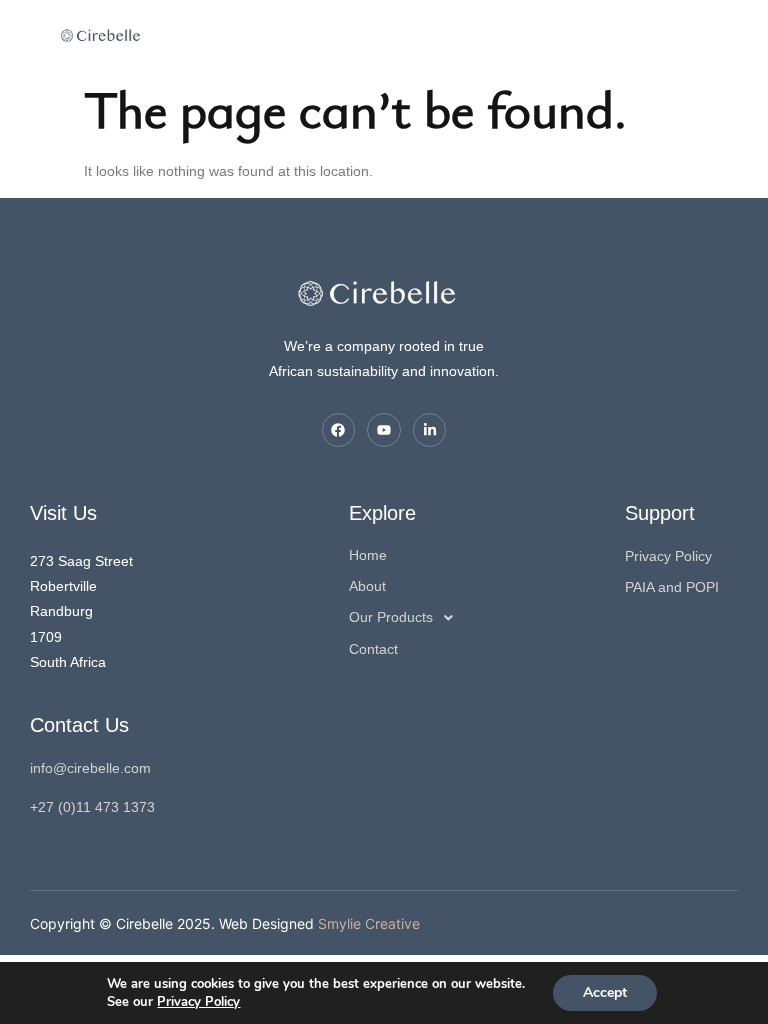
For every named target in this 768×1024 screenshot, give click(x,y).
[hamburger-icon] (192, 36)
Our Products (391, 617)
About (367, 586)
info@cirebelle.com (90, 768)
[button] (487, 617)
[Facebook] (339, 430)
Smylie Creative (369, 923)
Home (368, 555)
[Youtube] (384, 430)
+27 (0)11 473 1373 (92, 807)
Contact (373, 649)
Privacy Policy (198, 1002)
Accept (605, 992)
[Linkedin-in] (430, 430)
